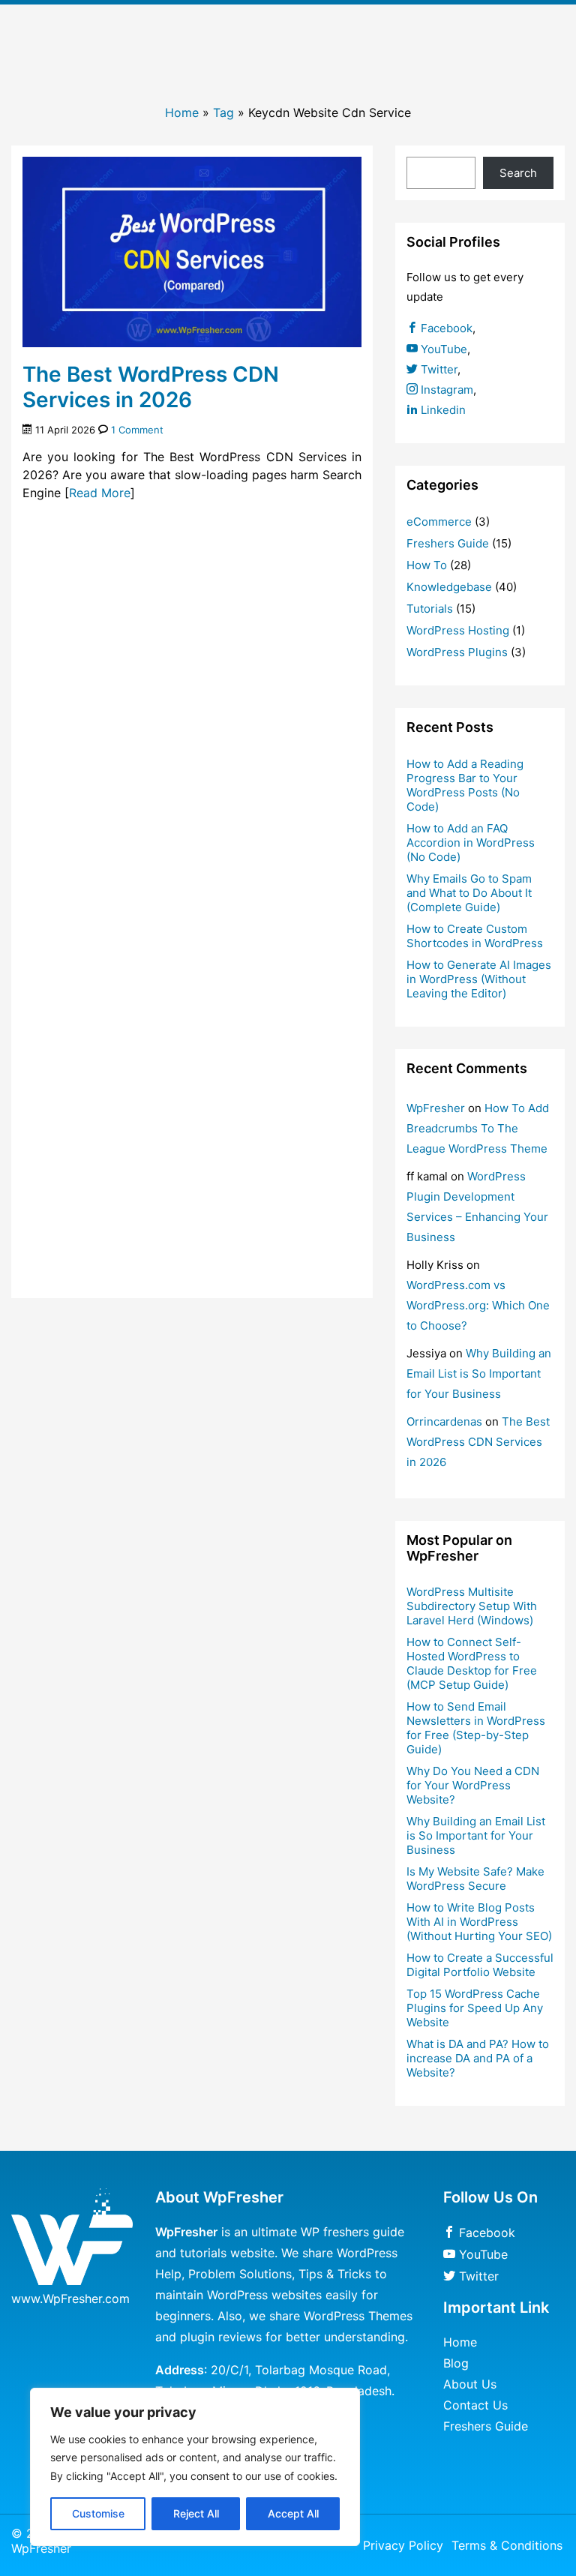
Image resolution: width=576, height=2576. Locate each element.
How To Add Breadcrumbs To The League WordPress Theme (478, 1128)
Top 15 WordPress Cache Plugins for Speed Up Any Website (475, 2008)
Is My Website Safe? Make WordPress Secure (475, 1879)
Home (182, 112)
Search (518, 173)
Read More (100, 493)
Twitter (438, 369)
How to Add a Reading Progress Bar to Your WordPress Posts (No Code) (465, 785)
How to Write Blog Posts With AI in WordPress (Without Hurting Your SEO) (479, 1922)
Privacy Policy (403, 2545)
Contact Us (475, 2405)
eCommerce (439, 522)
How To (427, 565)
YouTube (442, 349)
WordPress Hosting (458, 630)
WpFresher (436, 1108)
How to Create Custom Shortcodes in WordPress (475, 936)
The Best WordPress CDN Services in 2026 (151, 387)
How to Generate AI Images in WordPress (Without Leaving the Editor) (479, 979)
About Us (470, 2384)
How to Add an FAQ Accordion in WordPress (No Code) (471, 843)
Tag (223, 112)
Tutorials (430, 609)
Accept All (293, 2513)
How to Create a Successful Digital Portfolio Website (480, 1965)
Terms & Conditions (507, 2545)
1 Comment (137, 430)
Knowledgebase (449, 587)
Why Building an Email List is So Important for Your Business (479, 1373)
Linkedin (442, 410)
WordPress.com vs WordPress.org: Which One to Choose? (478, 1305)
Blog (456, 2363)
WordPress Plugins (457, 652)
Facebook (445, 328)
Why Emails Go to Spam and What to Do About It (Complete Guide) (469, 893)
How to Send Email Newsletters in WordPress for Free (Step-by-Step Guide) (476, 1728)
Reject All (196, 2513)
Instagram (445, 390)
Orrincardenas (444, 1421)
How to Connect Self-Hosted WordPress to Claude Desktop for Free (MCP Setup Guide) (472, 1663)
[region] (195, 2467)
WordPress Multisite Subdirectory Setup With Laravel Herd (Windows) (472, 1606)
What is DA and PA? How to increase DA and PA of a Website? (478, 2058)
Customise (98, 2513)
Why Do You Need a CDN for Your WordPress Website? (473, 1785)
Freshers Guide (448, 543)
